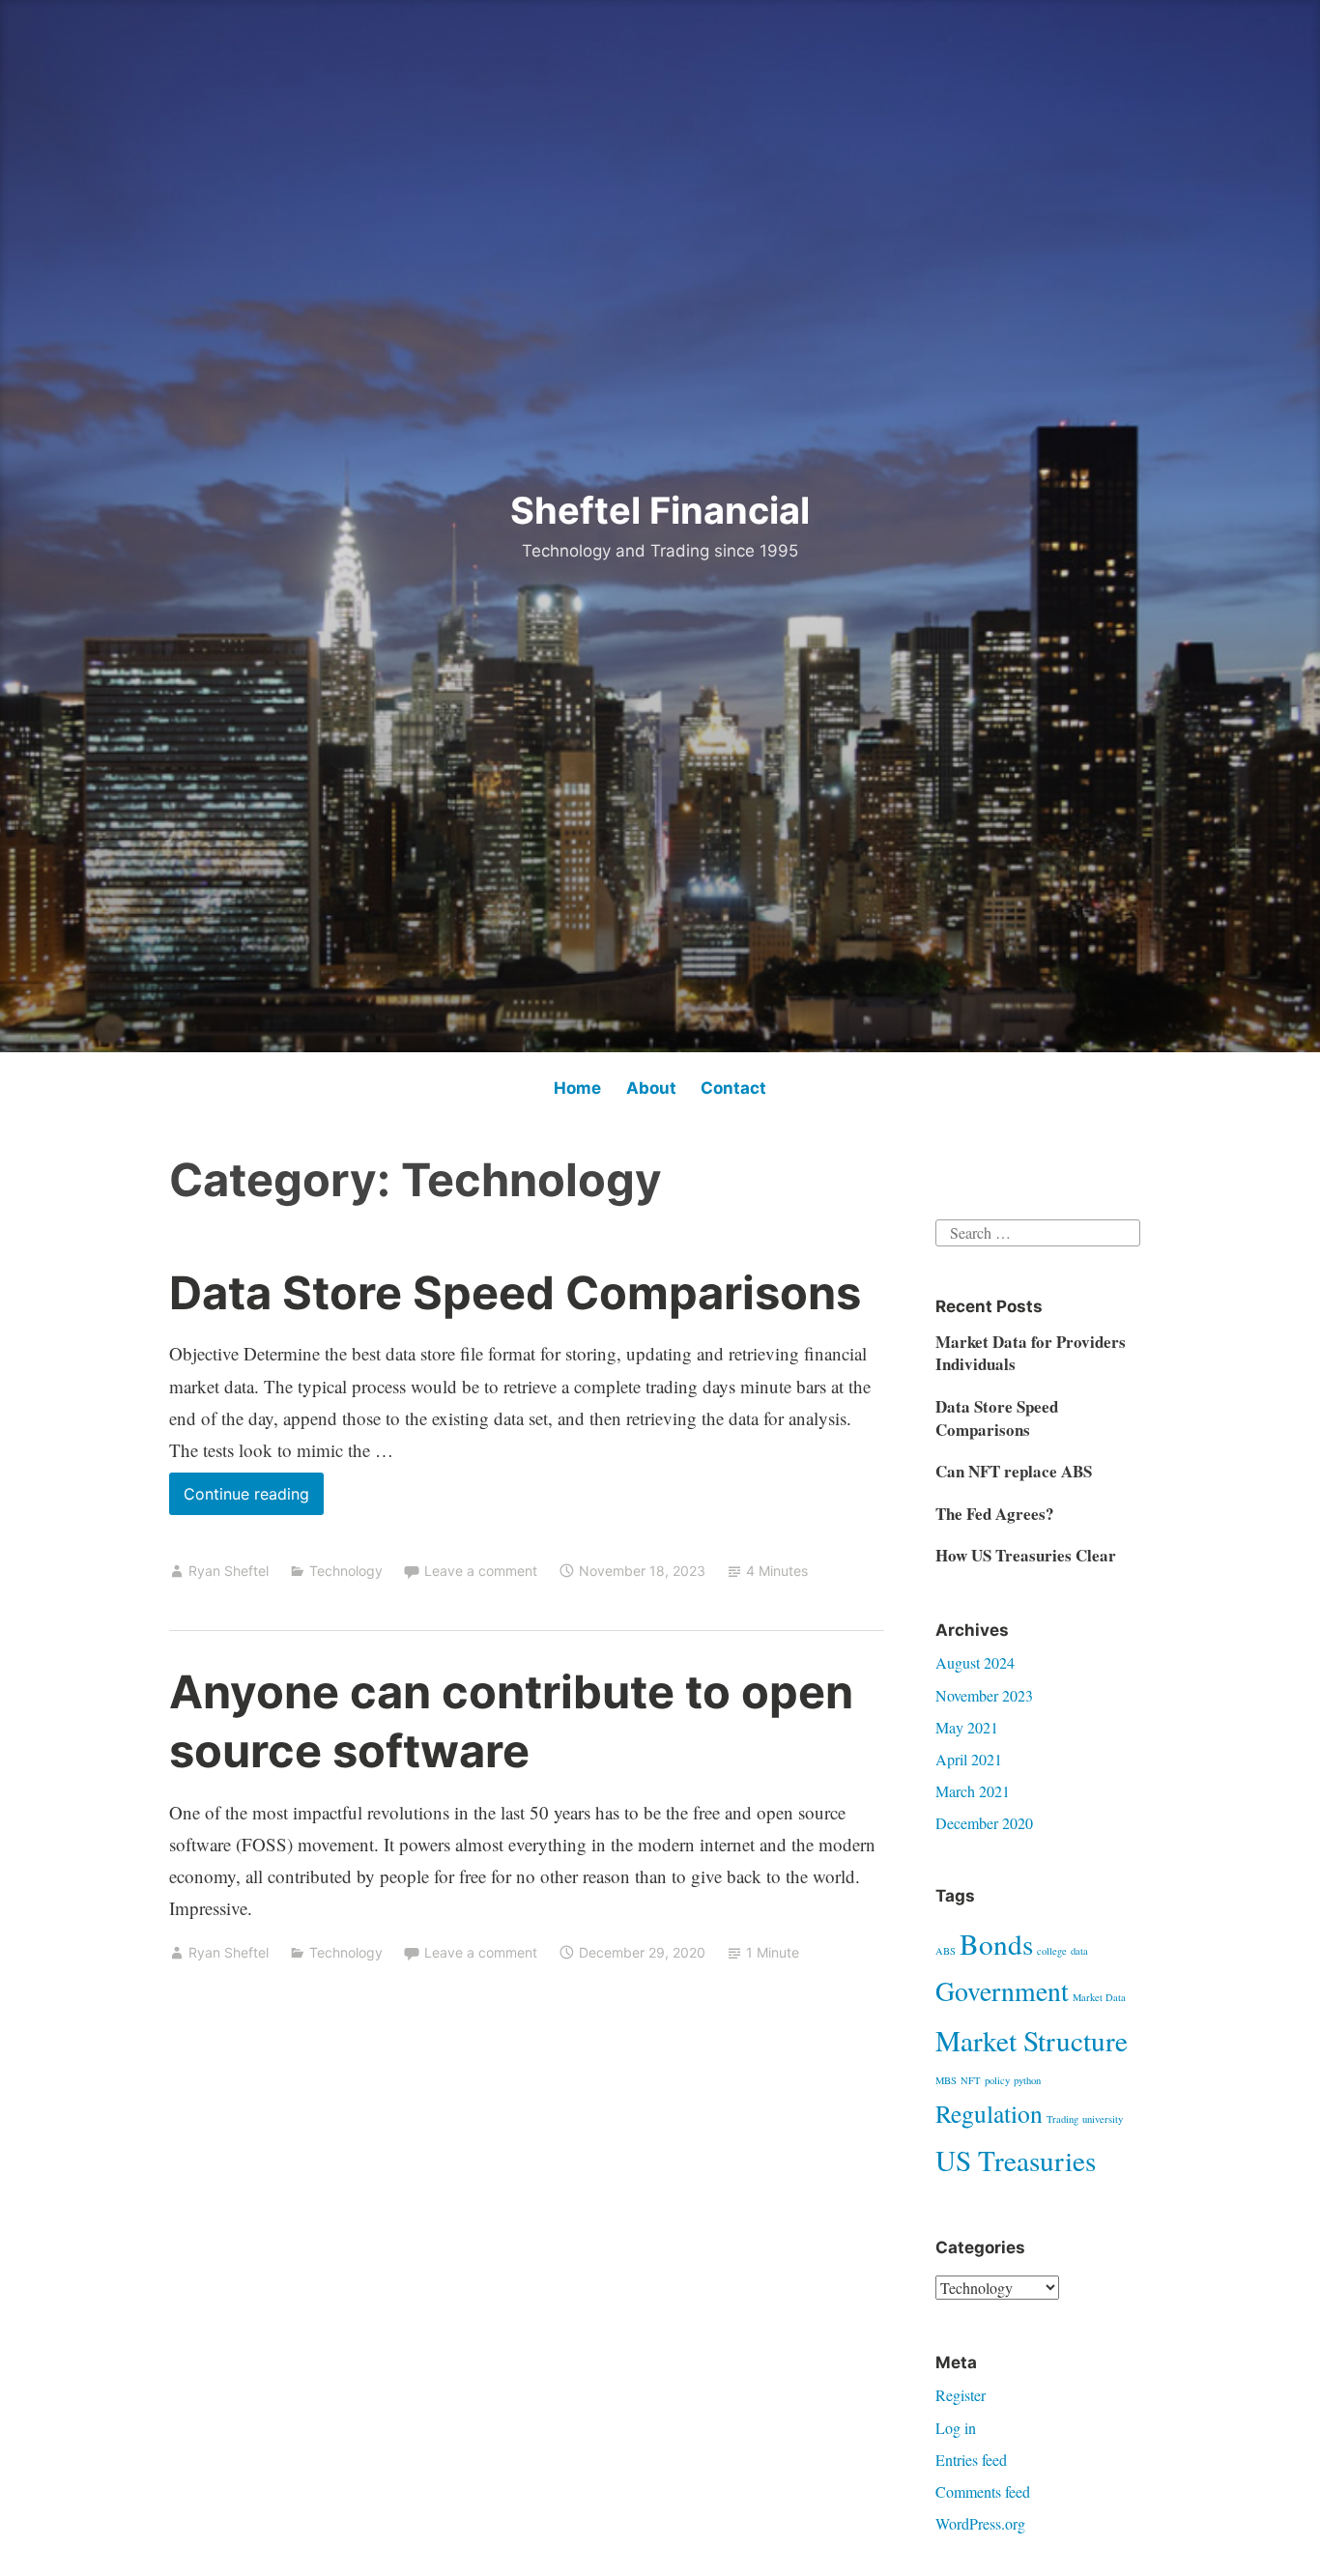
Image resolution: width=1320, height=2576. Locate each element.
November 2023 (984, 1695)
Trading (1062, 2119)
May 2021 (967, 1727)
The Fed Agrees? (995, 1514)
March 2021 (973, 1791)
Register (961, 2395)
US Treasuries (1016, 2160)
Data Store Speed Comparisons (515, 1292)
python (1027, 2080)
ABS (946, 1951)
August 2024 (975, 1662)
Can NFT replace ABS (1014, 1471)
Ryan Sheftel (229, 1571)
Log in (956, 2428)
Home (577, 1088)
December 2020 (984, 1823)
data (1079, 1951)
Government (1002, 1991)
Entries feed (971, 2460)
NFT (971, 2080)
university (1103, 2119)
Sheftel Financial (660, 510)
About (651, 1088)
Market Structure (1032, 2040)
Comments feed (983, 2491)
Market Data (1099, 1997)
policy (997, 2080)
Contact (733, 1088)
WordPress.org (980, 2523)
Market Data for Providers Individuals (1031, 1353)
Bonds (996, 1944)
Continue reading (254, 1499)
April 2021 (969, 1759)
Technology (346, 1571)
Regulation (989, 2113)
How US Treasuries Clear (1026, 1555)
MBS (946, 2080)
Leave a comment (481, 1571)
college (1052, 1951)
